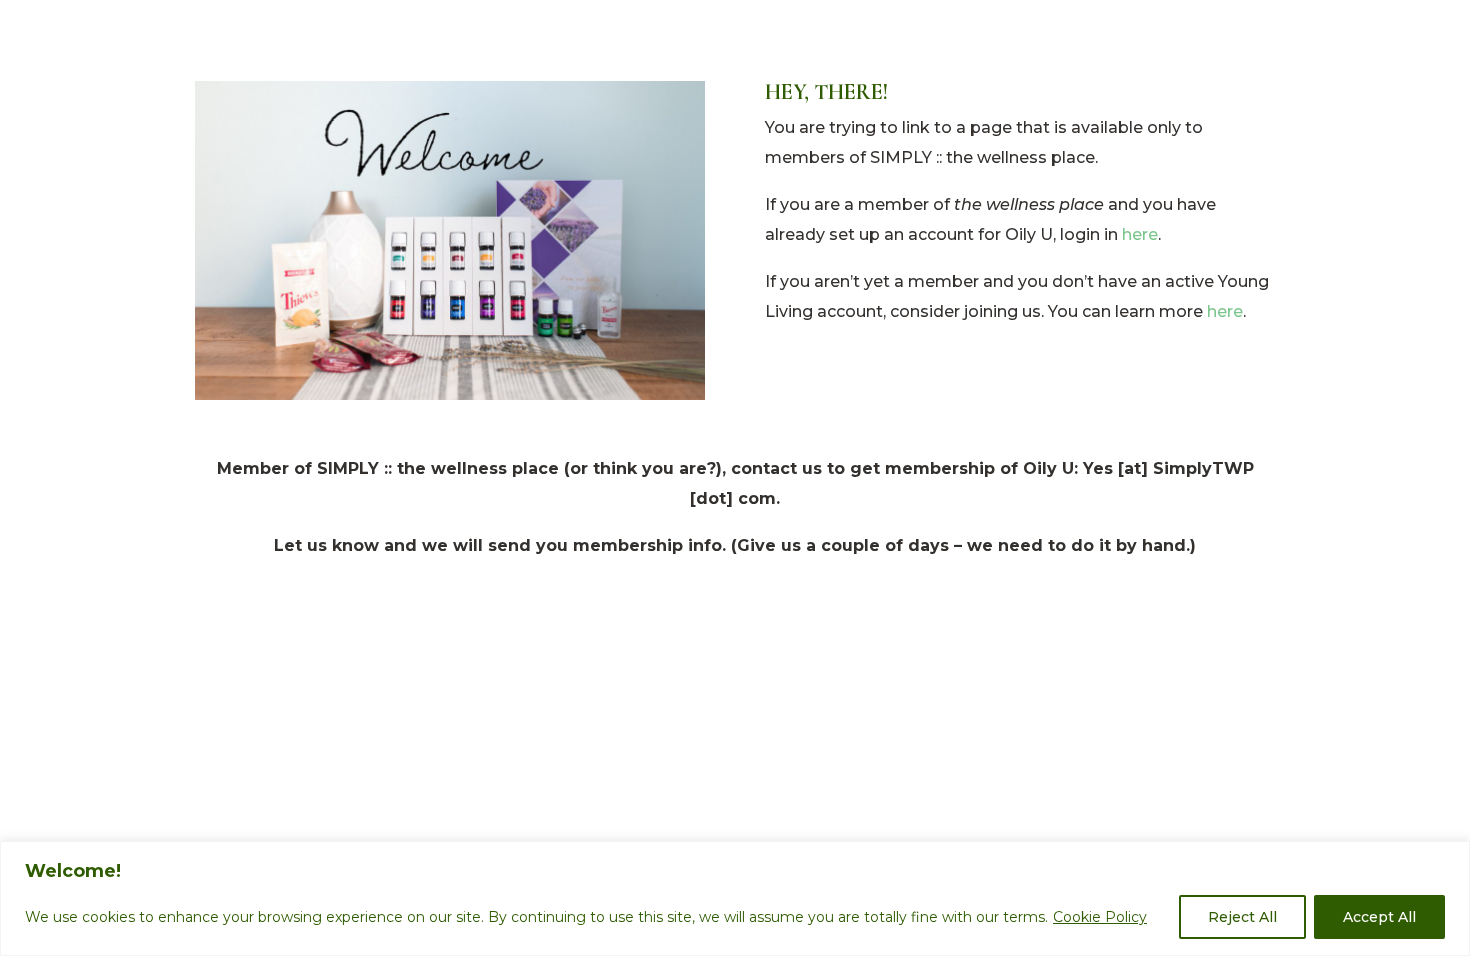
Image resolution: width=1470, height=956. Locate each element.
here (1140, 234)
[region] (735, 898)
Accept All (1379, 917)
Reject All (1242, 917)
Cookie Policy (1100, 917)
